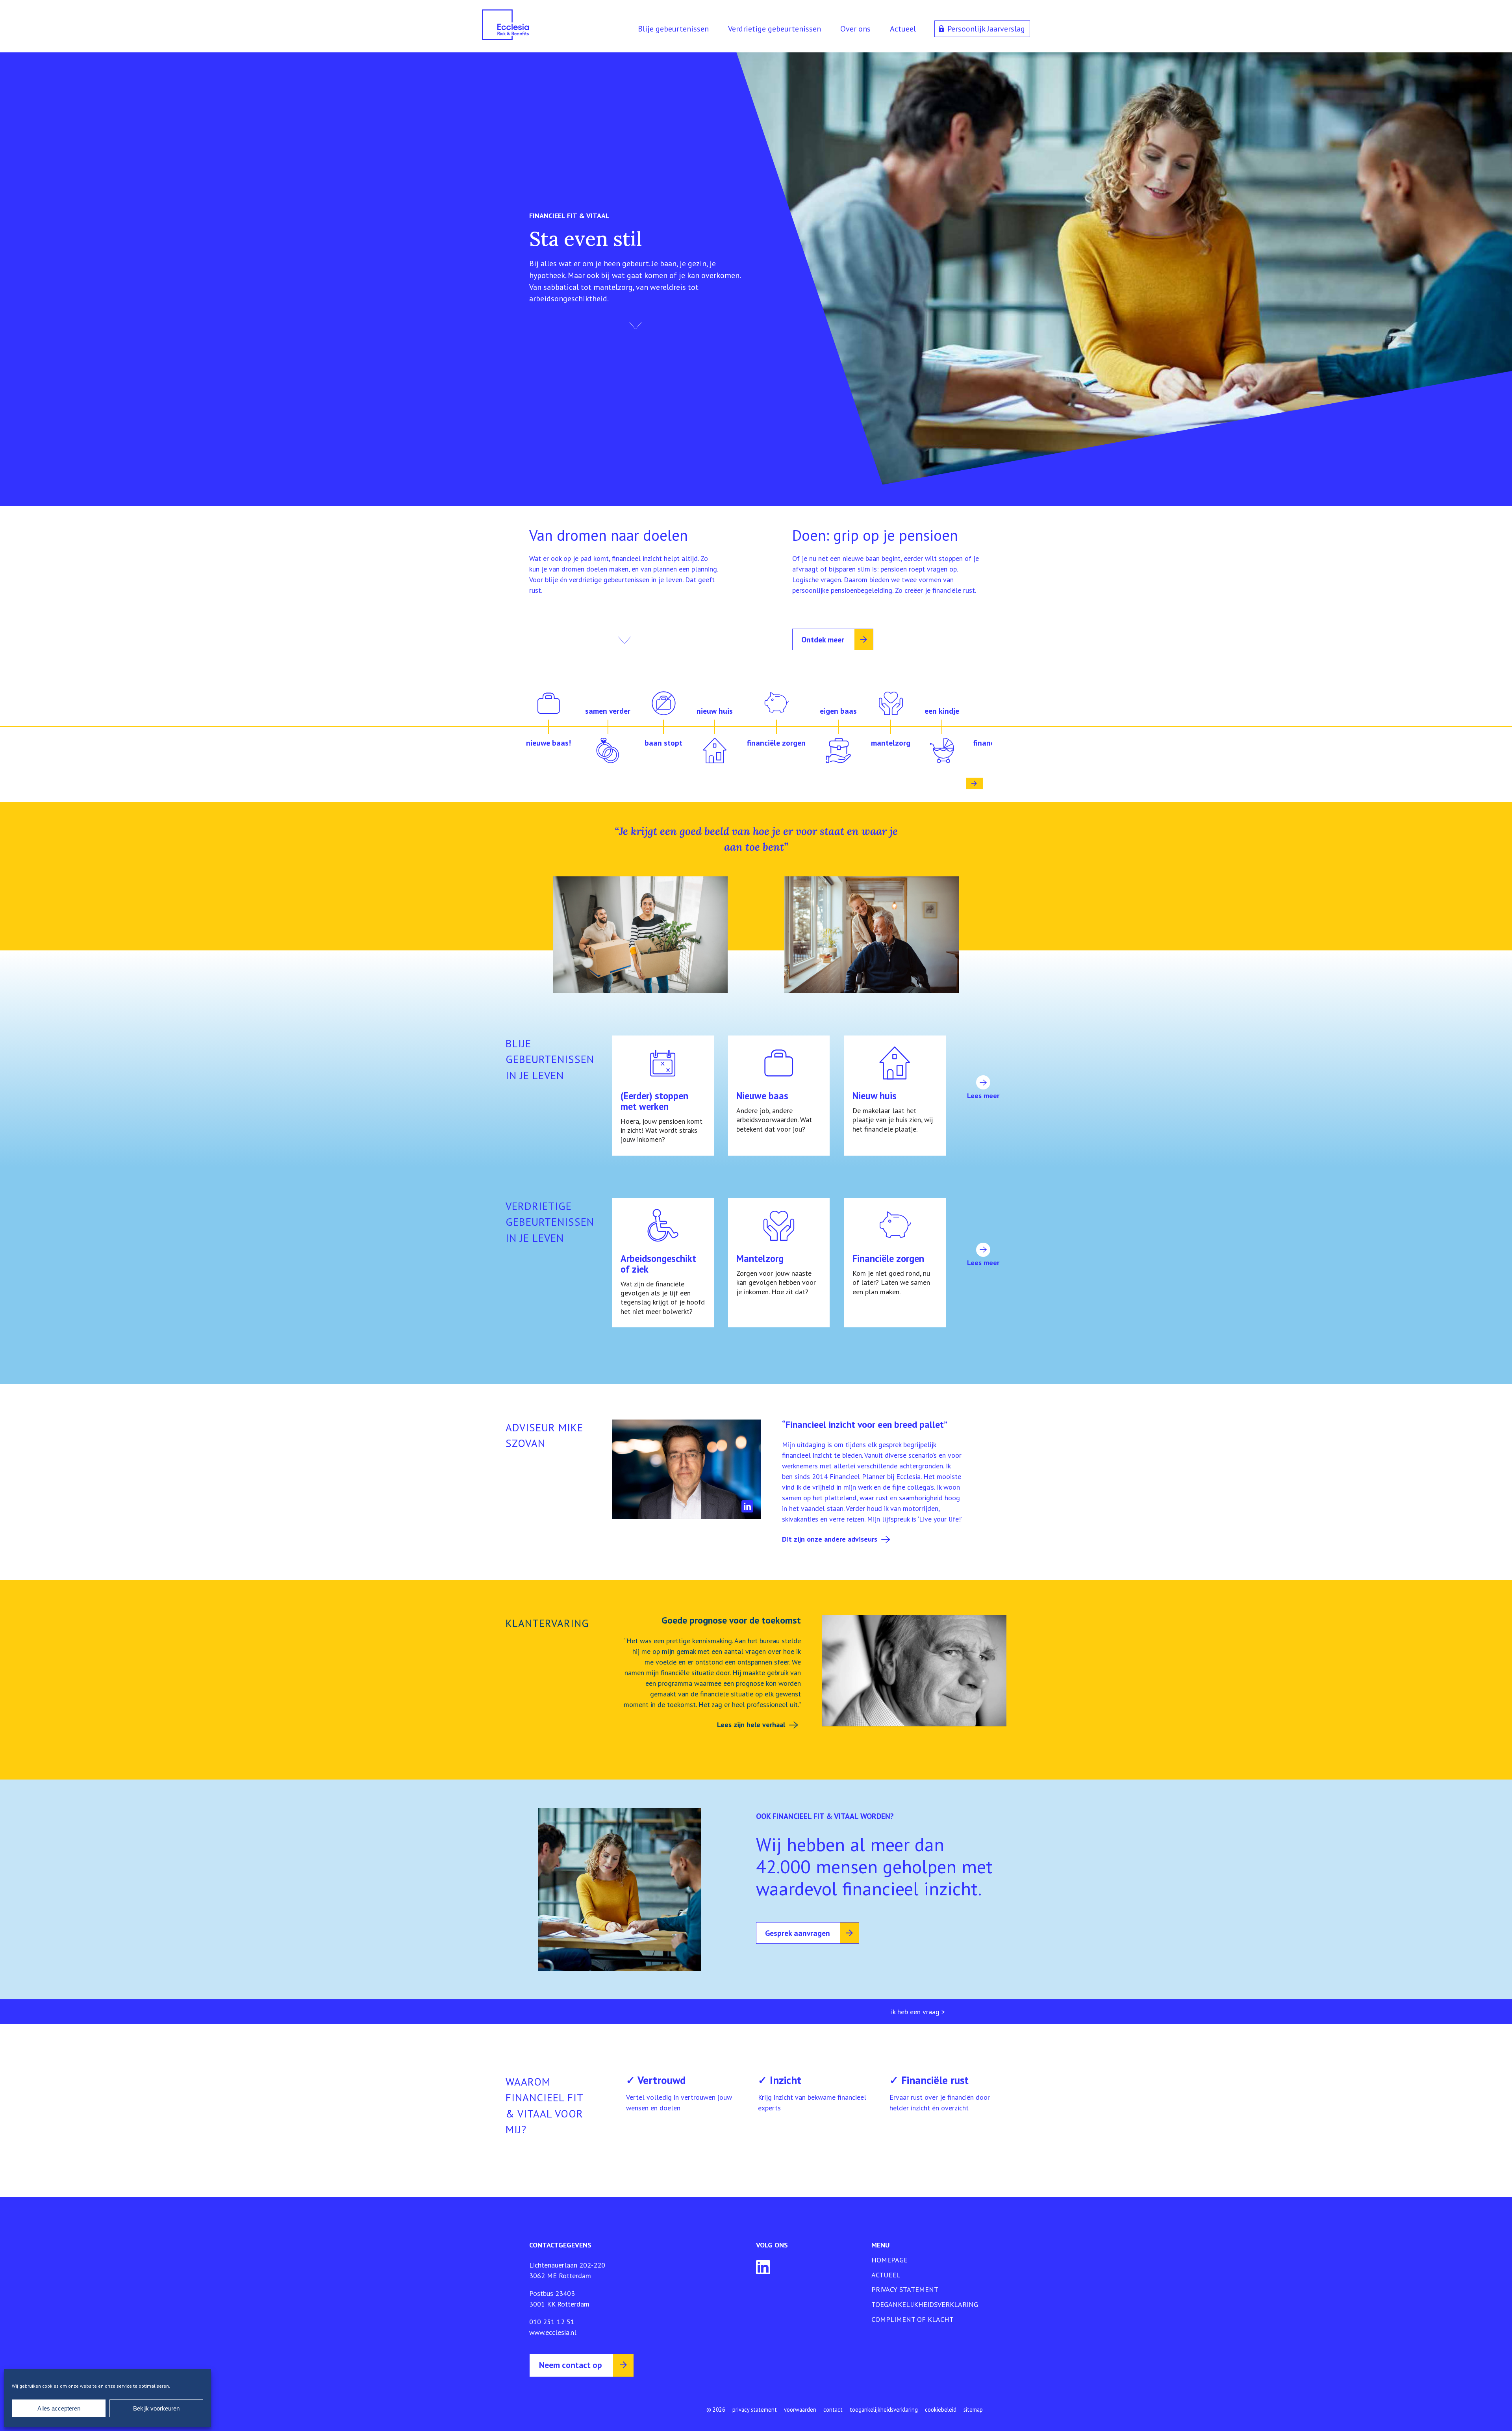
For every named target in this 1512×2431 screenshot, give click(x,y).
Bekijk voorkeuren (156, 2408)
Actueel (903, 29)
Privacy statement (905, 2289)
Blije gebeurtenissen (673, 29)
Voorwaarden (800, 2410)
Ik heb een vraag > (918, 2012)
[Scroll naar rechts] (974, 784)
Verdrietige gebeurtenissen (775, 29)
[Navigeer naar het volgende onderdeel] (636, 326)
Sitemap (973, 2410)
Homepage (889, 2260)
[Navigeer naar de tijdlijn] (624, 640)
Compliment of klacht (913, 2319)
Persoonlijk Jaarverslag (986, 29)
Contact (833, 2410)
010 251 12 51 (552, 2322)
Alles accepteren (59, 2408)
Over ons (855, 29)
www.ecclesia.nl (553, 2332)
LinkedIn (748, 1506)
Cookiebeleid (941, 2410)
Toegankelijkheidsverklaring (925, 2304)
